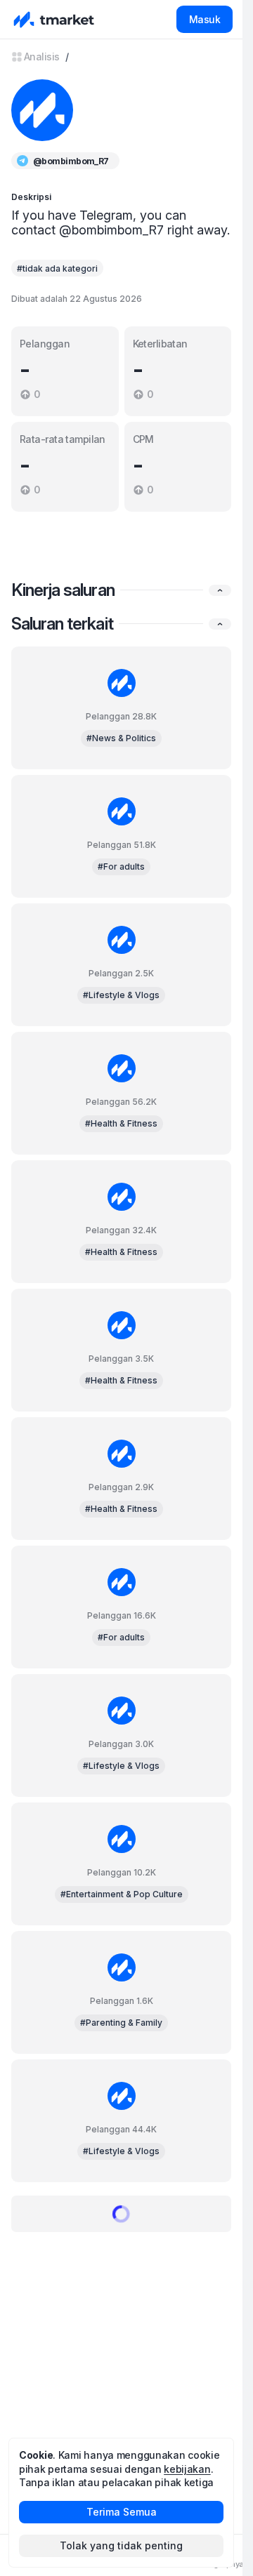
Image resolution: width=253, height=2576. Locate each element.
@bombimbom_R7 (71, 161)
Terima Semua (122, 2512)
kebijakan (187, 2469)
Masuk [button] (205, 19)
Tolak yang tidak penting (121, 2545)
